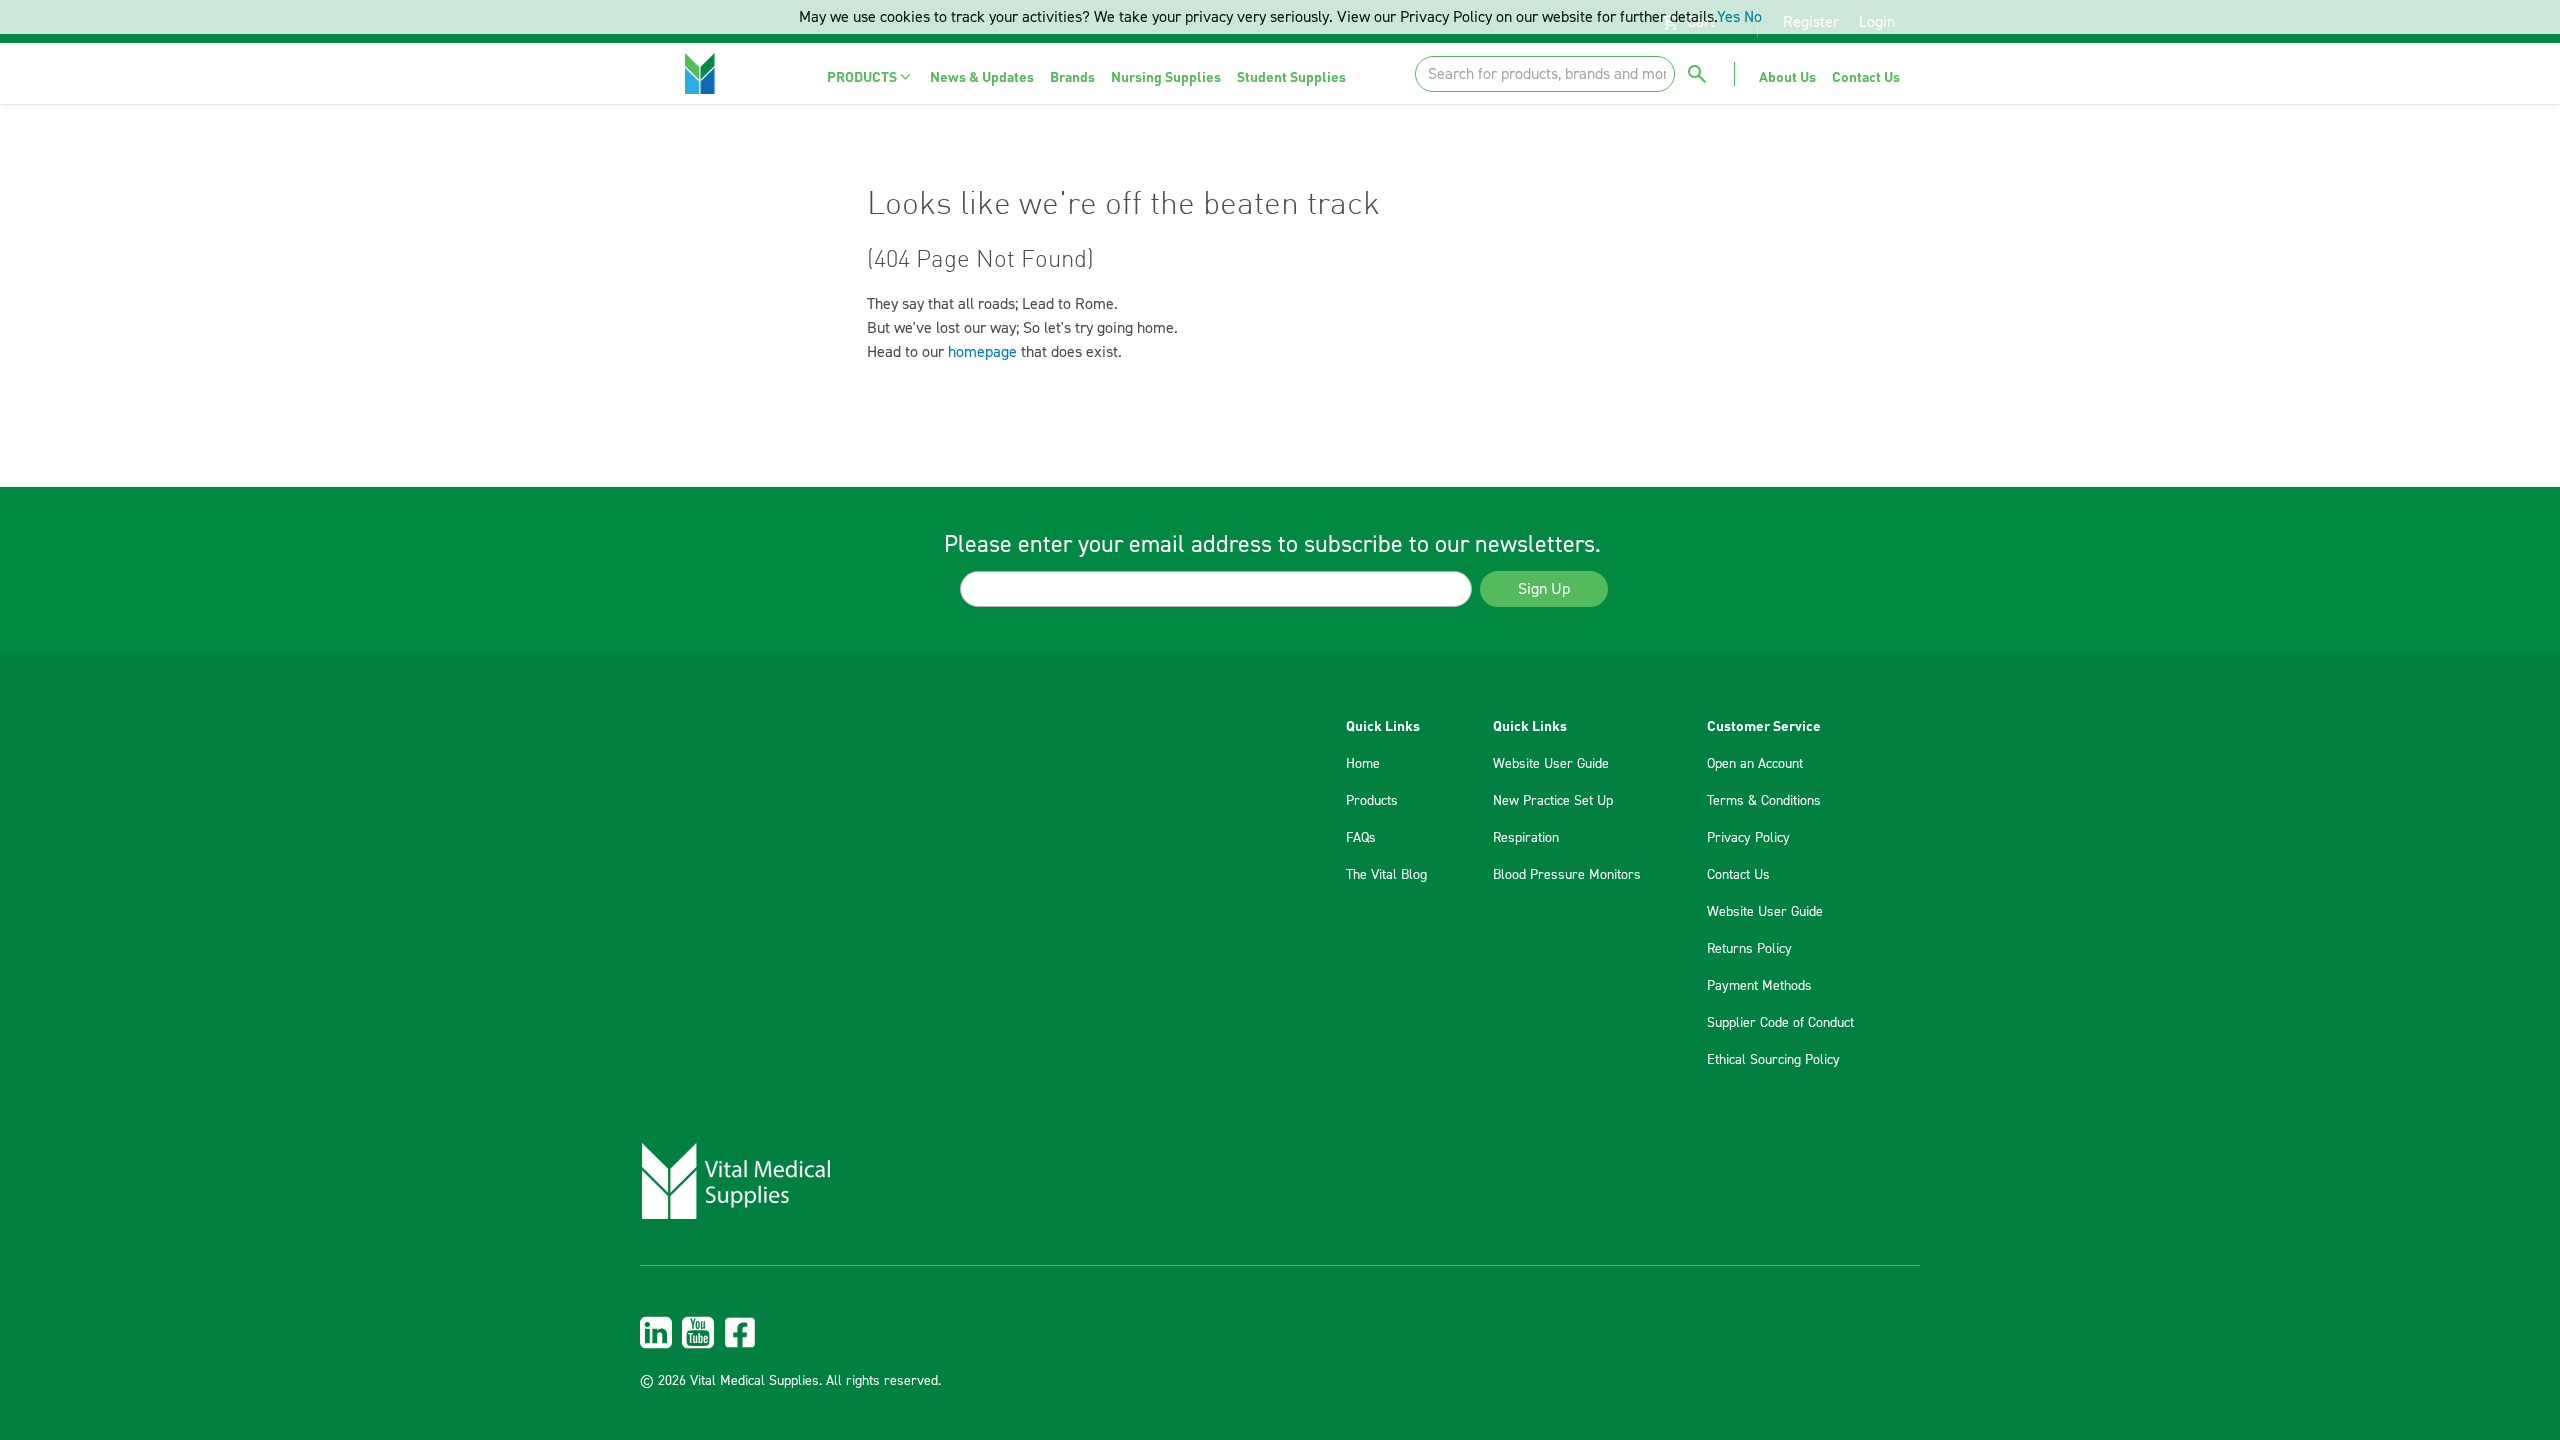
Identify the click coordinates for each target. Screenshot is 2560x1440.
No (1753, 17)
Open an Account (1755, 764)
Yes (1728, 17)
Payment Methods (1759, 986)
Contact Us (1738, 875)
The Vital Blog (1386, 875)
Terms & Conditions (1764, 801)
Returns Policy (1749, 949)
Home (1363, 764)
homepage (982, 352)
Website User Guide (1551, 764)
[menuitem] (870, 76)
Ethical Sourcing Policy (1773, 1060)
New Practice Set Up (1553, 801)
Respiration (1526, 838)
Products (1372, 801)
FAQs (1361, 838)
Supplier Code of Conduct (1780, 1023)
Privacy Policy (1748, 838)
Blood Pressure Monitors (1567, 875)
